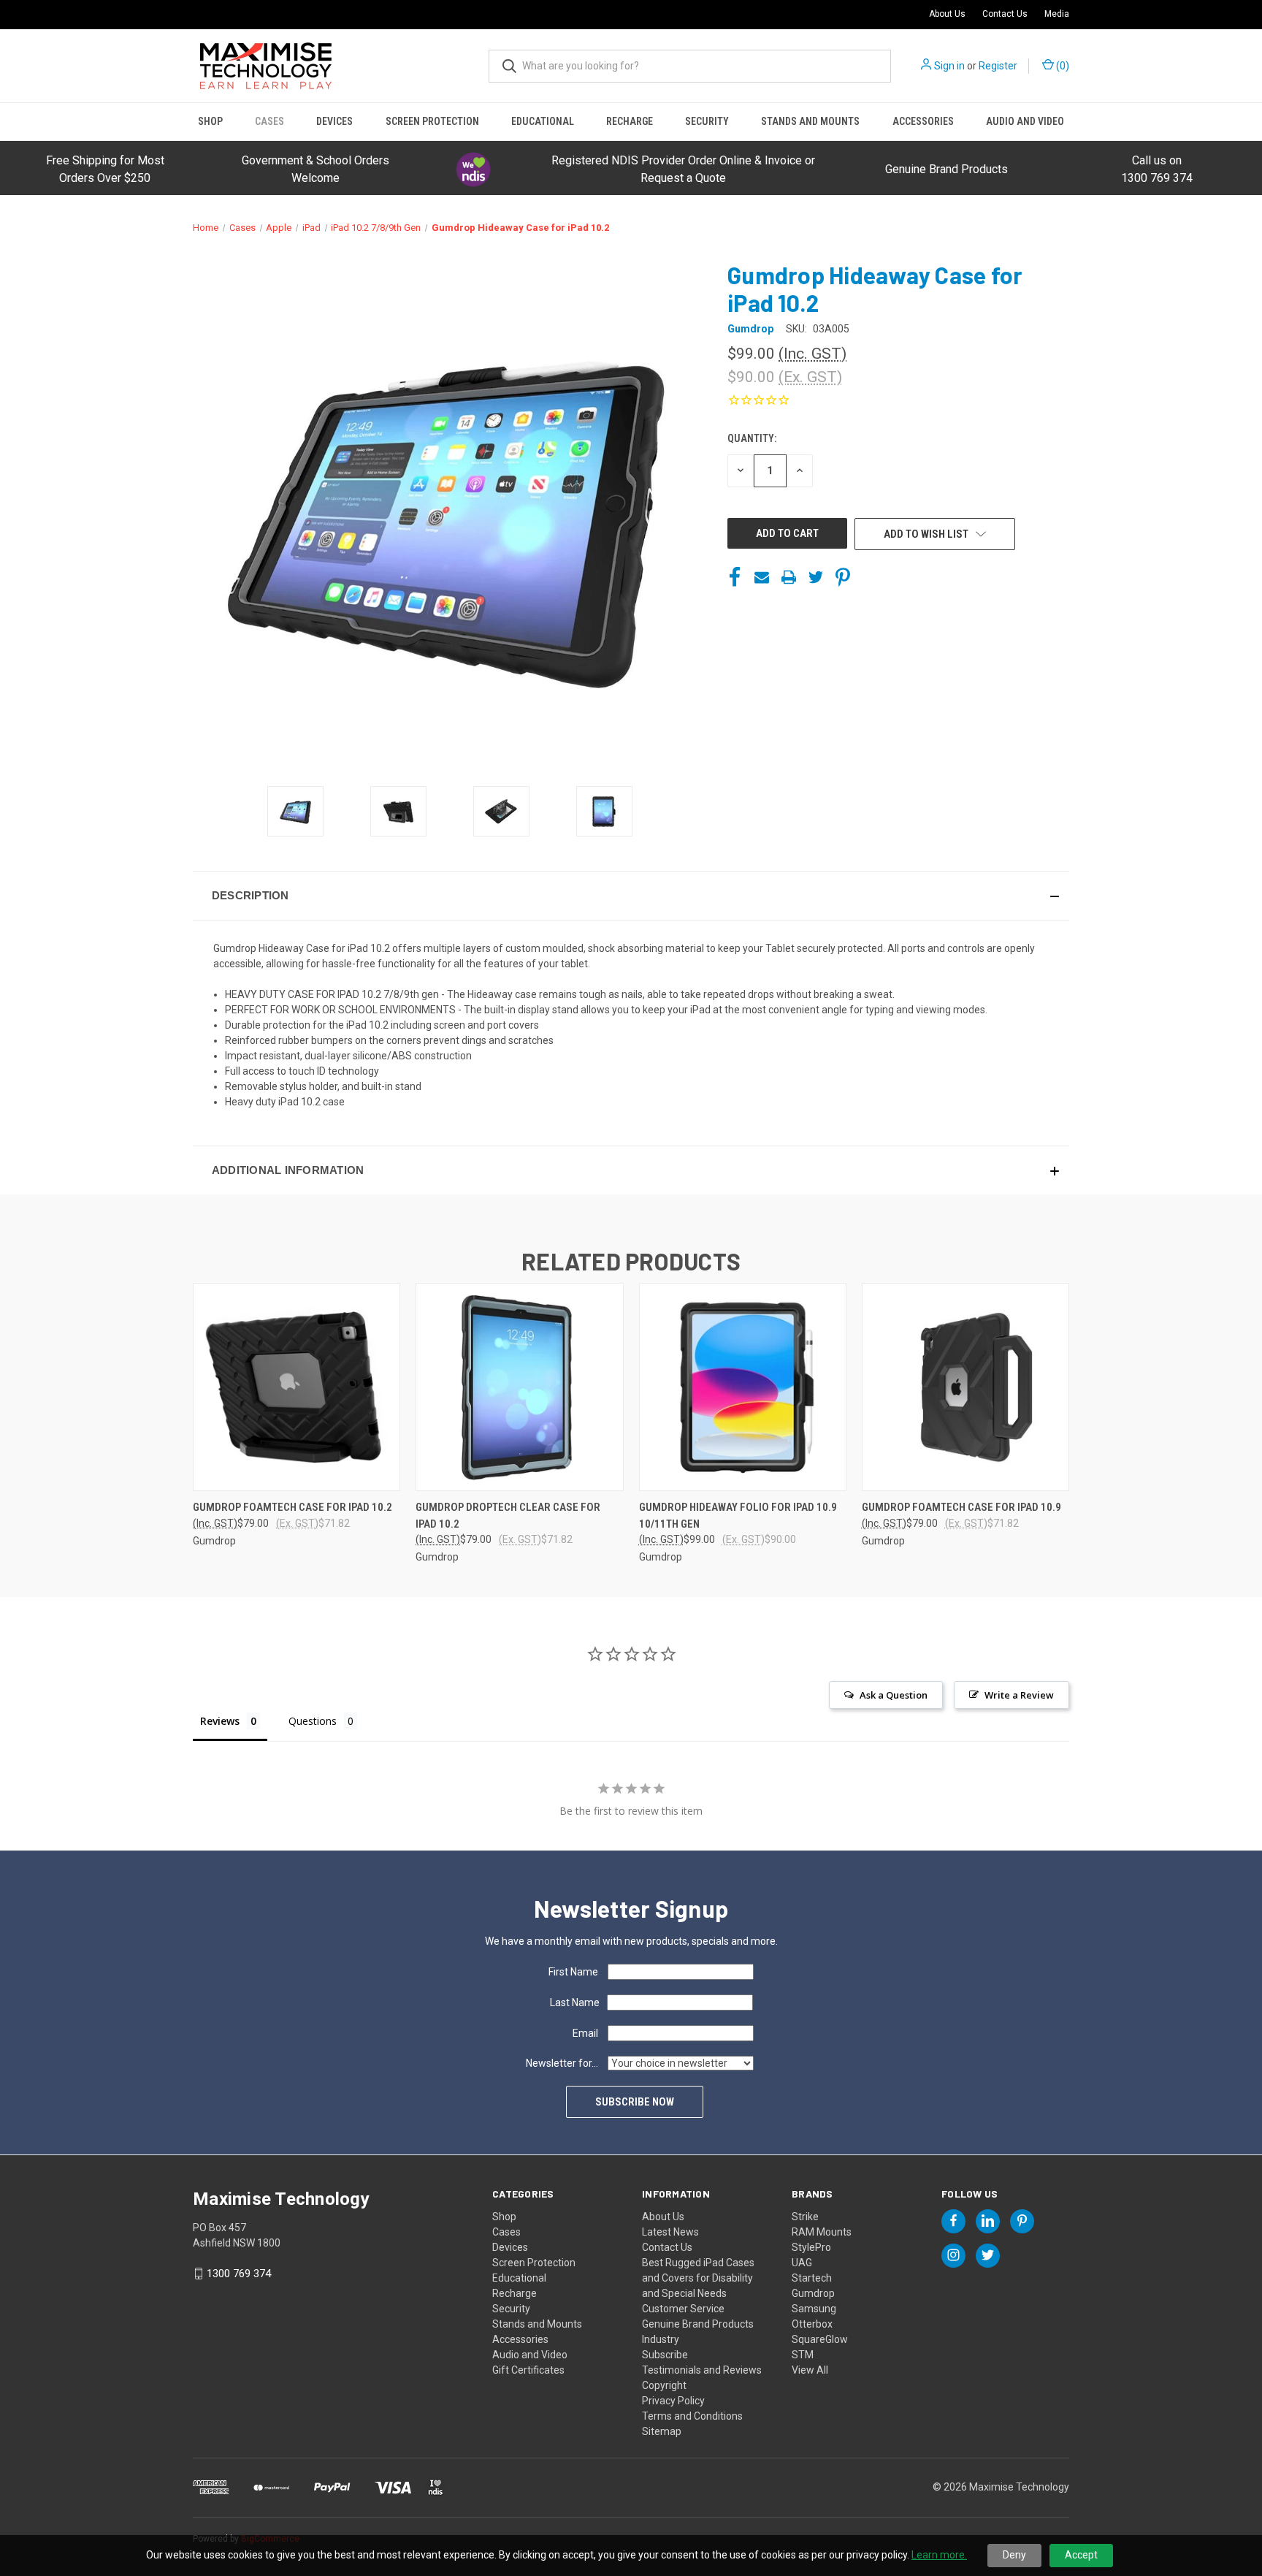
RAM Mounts (822, 2232)
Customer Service (683, 2309)
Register (998, 66)
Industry (661, 2339)
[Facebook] (735, 577)
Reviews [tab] (220, 1721)
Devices (334, 121)
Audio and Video (1025, 121)
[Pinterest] (843, 577)
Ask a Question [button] (894, 1695)
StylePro (811, 2247)
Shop (210, 121)
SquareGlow (820, 2339)
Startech (812, 2278)
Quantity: (752, 438)
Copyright (664, 2385)
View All (810, 2370)
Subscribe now (635, 2102)
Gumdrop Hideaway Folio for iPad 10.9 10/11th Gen (738, 1516)
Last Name (575, 2003)
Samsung (814, 2309)
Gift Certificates (528, 2370)
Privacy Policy (673, 2401)
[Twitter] (816, 577)
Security (707, 121)
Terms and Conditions (692, 2416)
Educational (543, 121)
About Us (947, 14)
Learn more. (939, 2555)
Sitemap (662, 2431)
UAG (802, 2263)
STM (803, 2355)
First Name (573, 1972)
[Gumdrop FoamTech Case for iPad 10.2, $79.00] (297, 1387)
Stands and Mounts (810, 121)
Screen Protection (432, 121)
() (1062, 66)
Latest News (670, 2232)
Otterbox (812, 2324)
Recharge (630, 121)
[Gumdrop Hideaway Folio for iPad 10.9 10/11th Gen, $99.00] (743, 1387)
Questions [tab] (313, 1721)
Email (585, 2033)
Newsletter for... (562, 2063)
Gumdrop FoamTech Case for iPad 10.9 (961, 1507)
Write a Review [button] (1019, 1695)
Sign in (949, 66)
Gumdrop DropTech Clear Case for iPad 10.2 (508, 1516)
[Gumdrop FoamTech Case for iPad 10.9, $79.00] (965, 1387)
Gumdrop (813, 2293)
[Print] (789, 577)
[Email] (762, 577)
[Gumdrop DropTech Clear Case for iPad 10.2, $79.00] (519, 1387)
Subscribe (665, 2355)
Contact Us (1005, 14)
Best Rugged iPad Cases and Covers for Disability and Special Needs (698, 2278)
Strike (805, 2217)
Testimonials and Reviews (702, 2370)
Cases (269, 121)
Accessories (923, 121)
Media (1057, 14)
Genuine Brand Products (946, 169)
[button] (473, 169)
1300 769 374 (239, 2274)
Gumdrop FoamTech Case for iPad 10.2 (292, 1507)
